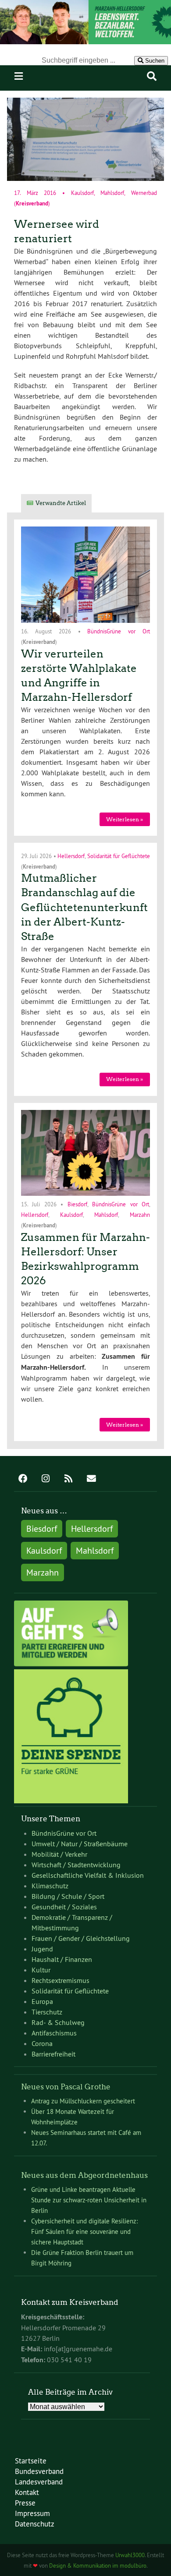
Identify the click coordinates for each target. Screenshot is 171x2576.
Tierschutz (47, 2012)
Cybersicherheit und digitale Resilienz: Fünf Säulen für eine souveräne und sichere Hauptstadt (84, 2231)
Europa (42, 2001)
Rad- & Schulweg (58, 2022)
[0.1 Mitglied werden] (71, 1664)
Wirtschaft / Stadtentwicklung (76, 1865)
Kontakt (27, 2492)
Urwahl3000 (130, 2555)
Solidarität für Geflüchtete (119, 855)
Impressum (32, 2513)
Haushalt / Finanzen (62, 1959)
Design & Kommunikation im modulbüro (98, 2565)
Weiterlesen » (125, 819)
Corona (42, 2043)
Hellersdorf (71, 855)
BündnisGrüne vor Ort (119, 631)
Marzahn (140, 1215)
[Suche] (152, 76)
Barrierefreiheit (53, 2054)
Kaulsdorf (82, 193)
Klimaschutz (50, 1886)
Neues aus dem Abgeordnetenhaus (84, 2175)
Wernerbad (144, 193)
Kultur (41, 1970)
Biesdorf (77, 1204)
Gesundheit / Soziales (64, 1907)
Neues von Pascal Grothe (66, 2087)
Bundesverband (39, 2471)
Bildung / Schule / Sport (68, 1896)
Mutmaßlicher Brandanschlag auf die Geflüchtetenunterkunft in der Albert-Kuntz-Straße (84, 907)
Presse (25, 2503)
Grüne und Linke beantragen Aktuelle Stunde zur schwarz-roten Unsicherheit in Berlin (89, 2200)
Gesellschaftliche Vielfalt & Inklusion (88, 1875)
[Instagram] (46, 1479)
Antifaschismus (54, 2033)
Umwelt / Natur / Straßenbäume (80, 1844)
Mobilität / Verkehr (59, 1854)
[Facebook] (23, 1479)
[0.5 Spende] (71, 1801)
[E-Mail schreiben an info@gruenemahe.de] (91, 1479)
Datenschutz (35, 2524)
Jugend (42, 1949)
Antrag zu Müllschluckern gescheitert (83, 2101)
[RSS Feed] (68, 1479)
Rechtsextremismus (61, 1980)
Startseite (31, 2461)
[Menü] (19, 76)
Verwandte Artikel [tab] (61, 503)
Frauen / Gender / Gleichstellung (81, 1938)
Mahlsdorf (112, 193)
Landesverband (39, 2482)
